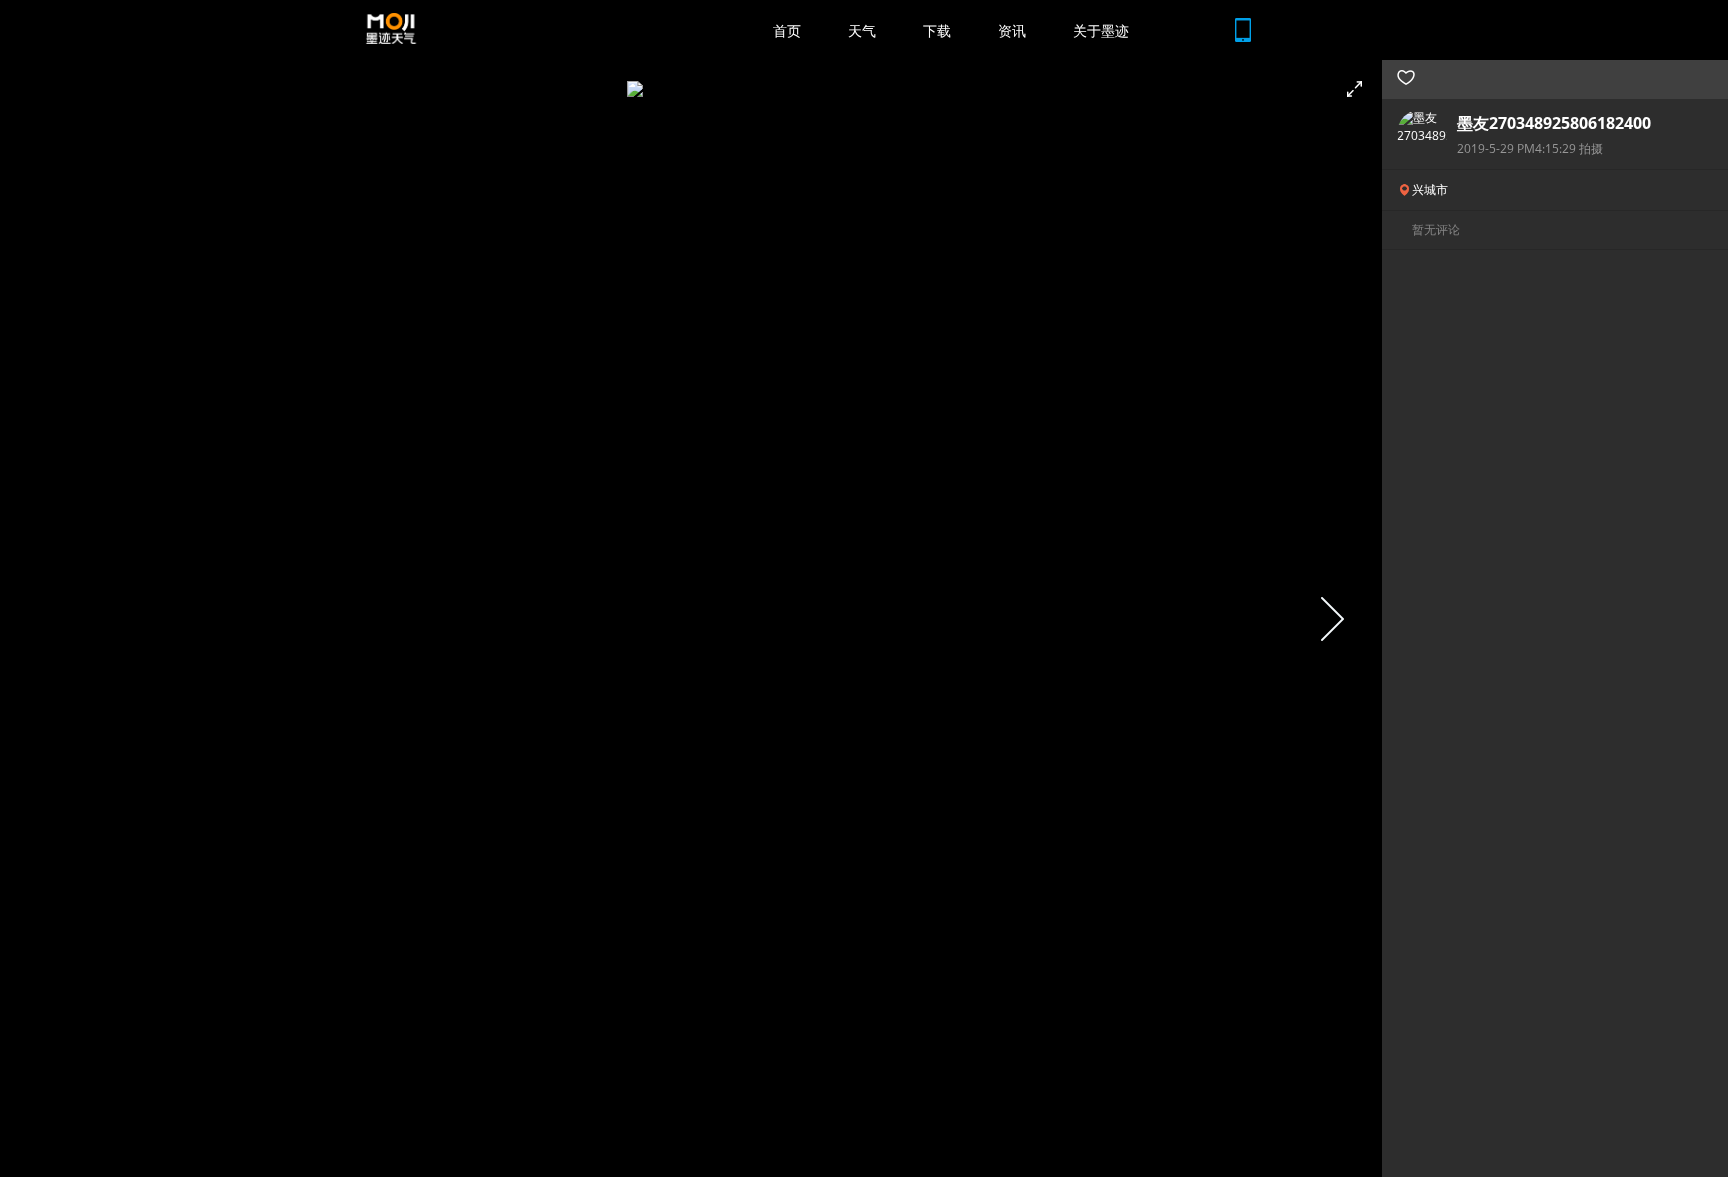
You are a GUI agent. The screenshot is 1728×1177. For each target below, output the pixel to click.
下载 (937, 30)
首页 (787, 30)
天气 (862, 30)
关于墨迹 (1101, 30)
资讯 (1012, 30)
